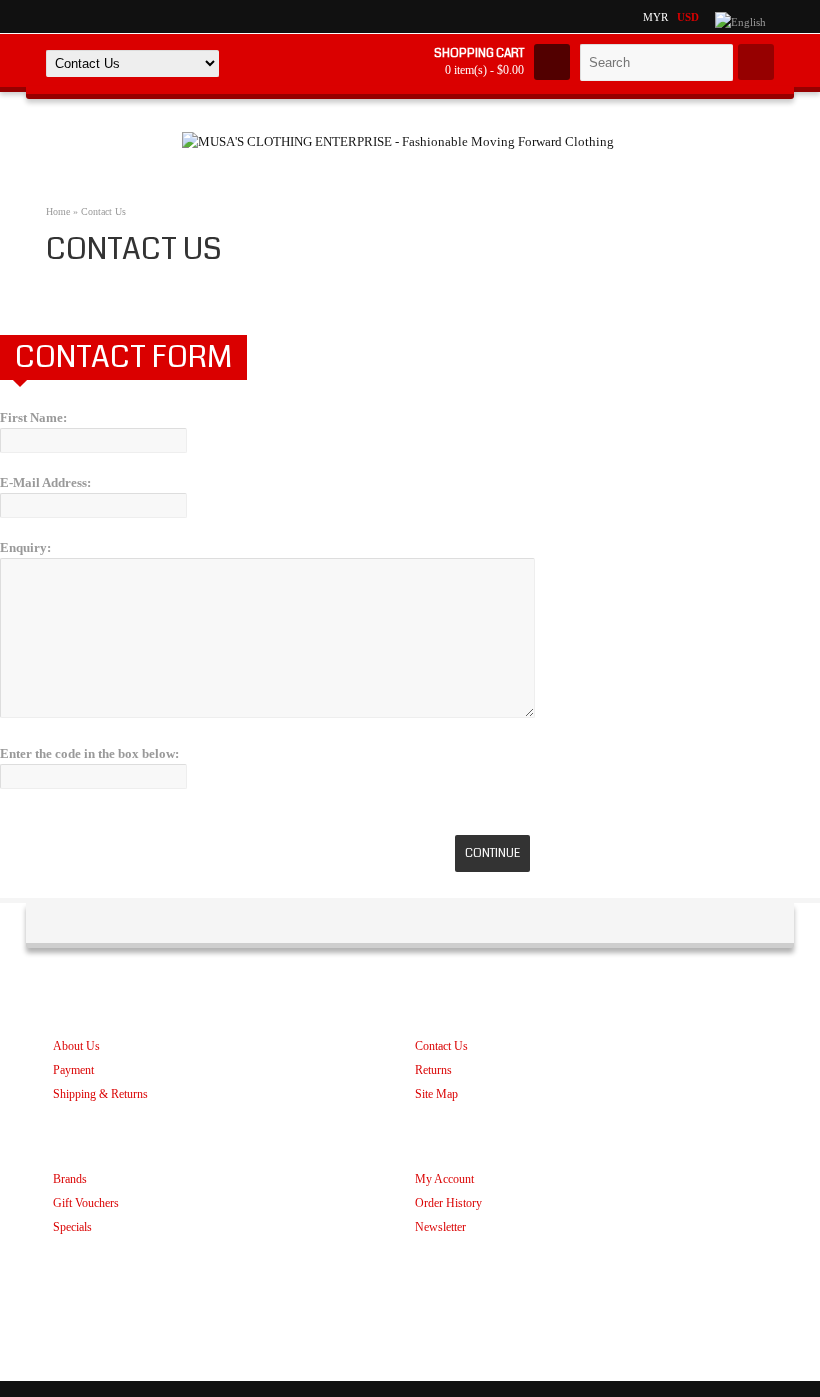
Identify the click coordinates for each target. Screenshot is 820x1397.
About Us (76, 1046)
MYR (655, 17)
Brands (70, 1179)
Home (58, 211)
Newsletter (440, 1227)
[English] (740, 22)
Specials (72, 1227)
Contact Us (103, 211)
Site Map (436, 1094)
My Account (444, 1179)
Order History (448, 1203)
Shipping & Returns (100, 1094)
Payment (73, 1070)
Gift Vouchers (86, 1203)
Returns (433, 1070)
